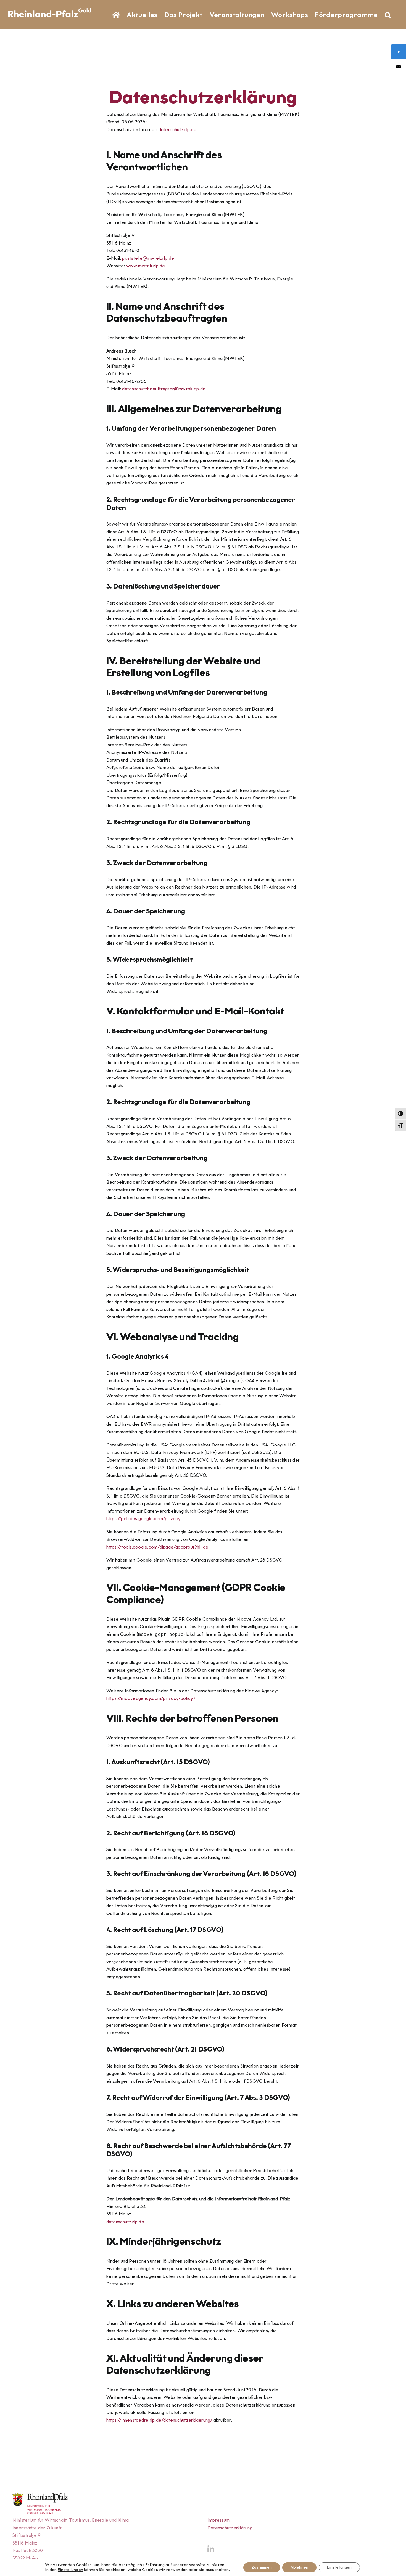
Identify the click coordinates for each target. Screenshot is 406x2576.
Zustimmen (262, 2567)
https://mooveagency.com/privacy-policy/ (151, 1698)
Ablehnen (299, 2567)
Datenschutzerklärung (230, 2528)
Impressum (218, 2520)
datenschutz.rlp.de (177, 130)
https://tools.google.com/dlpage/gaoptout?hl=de (157, 1547)
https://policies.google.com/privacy (143, 1519)
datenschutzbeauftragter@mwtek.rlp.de (164, 389)
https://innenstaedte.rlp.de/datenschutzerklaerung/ (159, 2420)
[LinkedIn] (211, 2549)
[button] (388, 14)
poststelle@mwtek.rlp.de (148, 258)
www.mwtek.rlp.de (146, 266)
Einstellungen (70, 2570)
